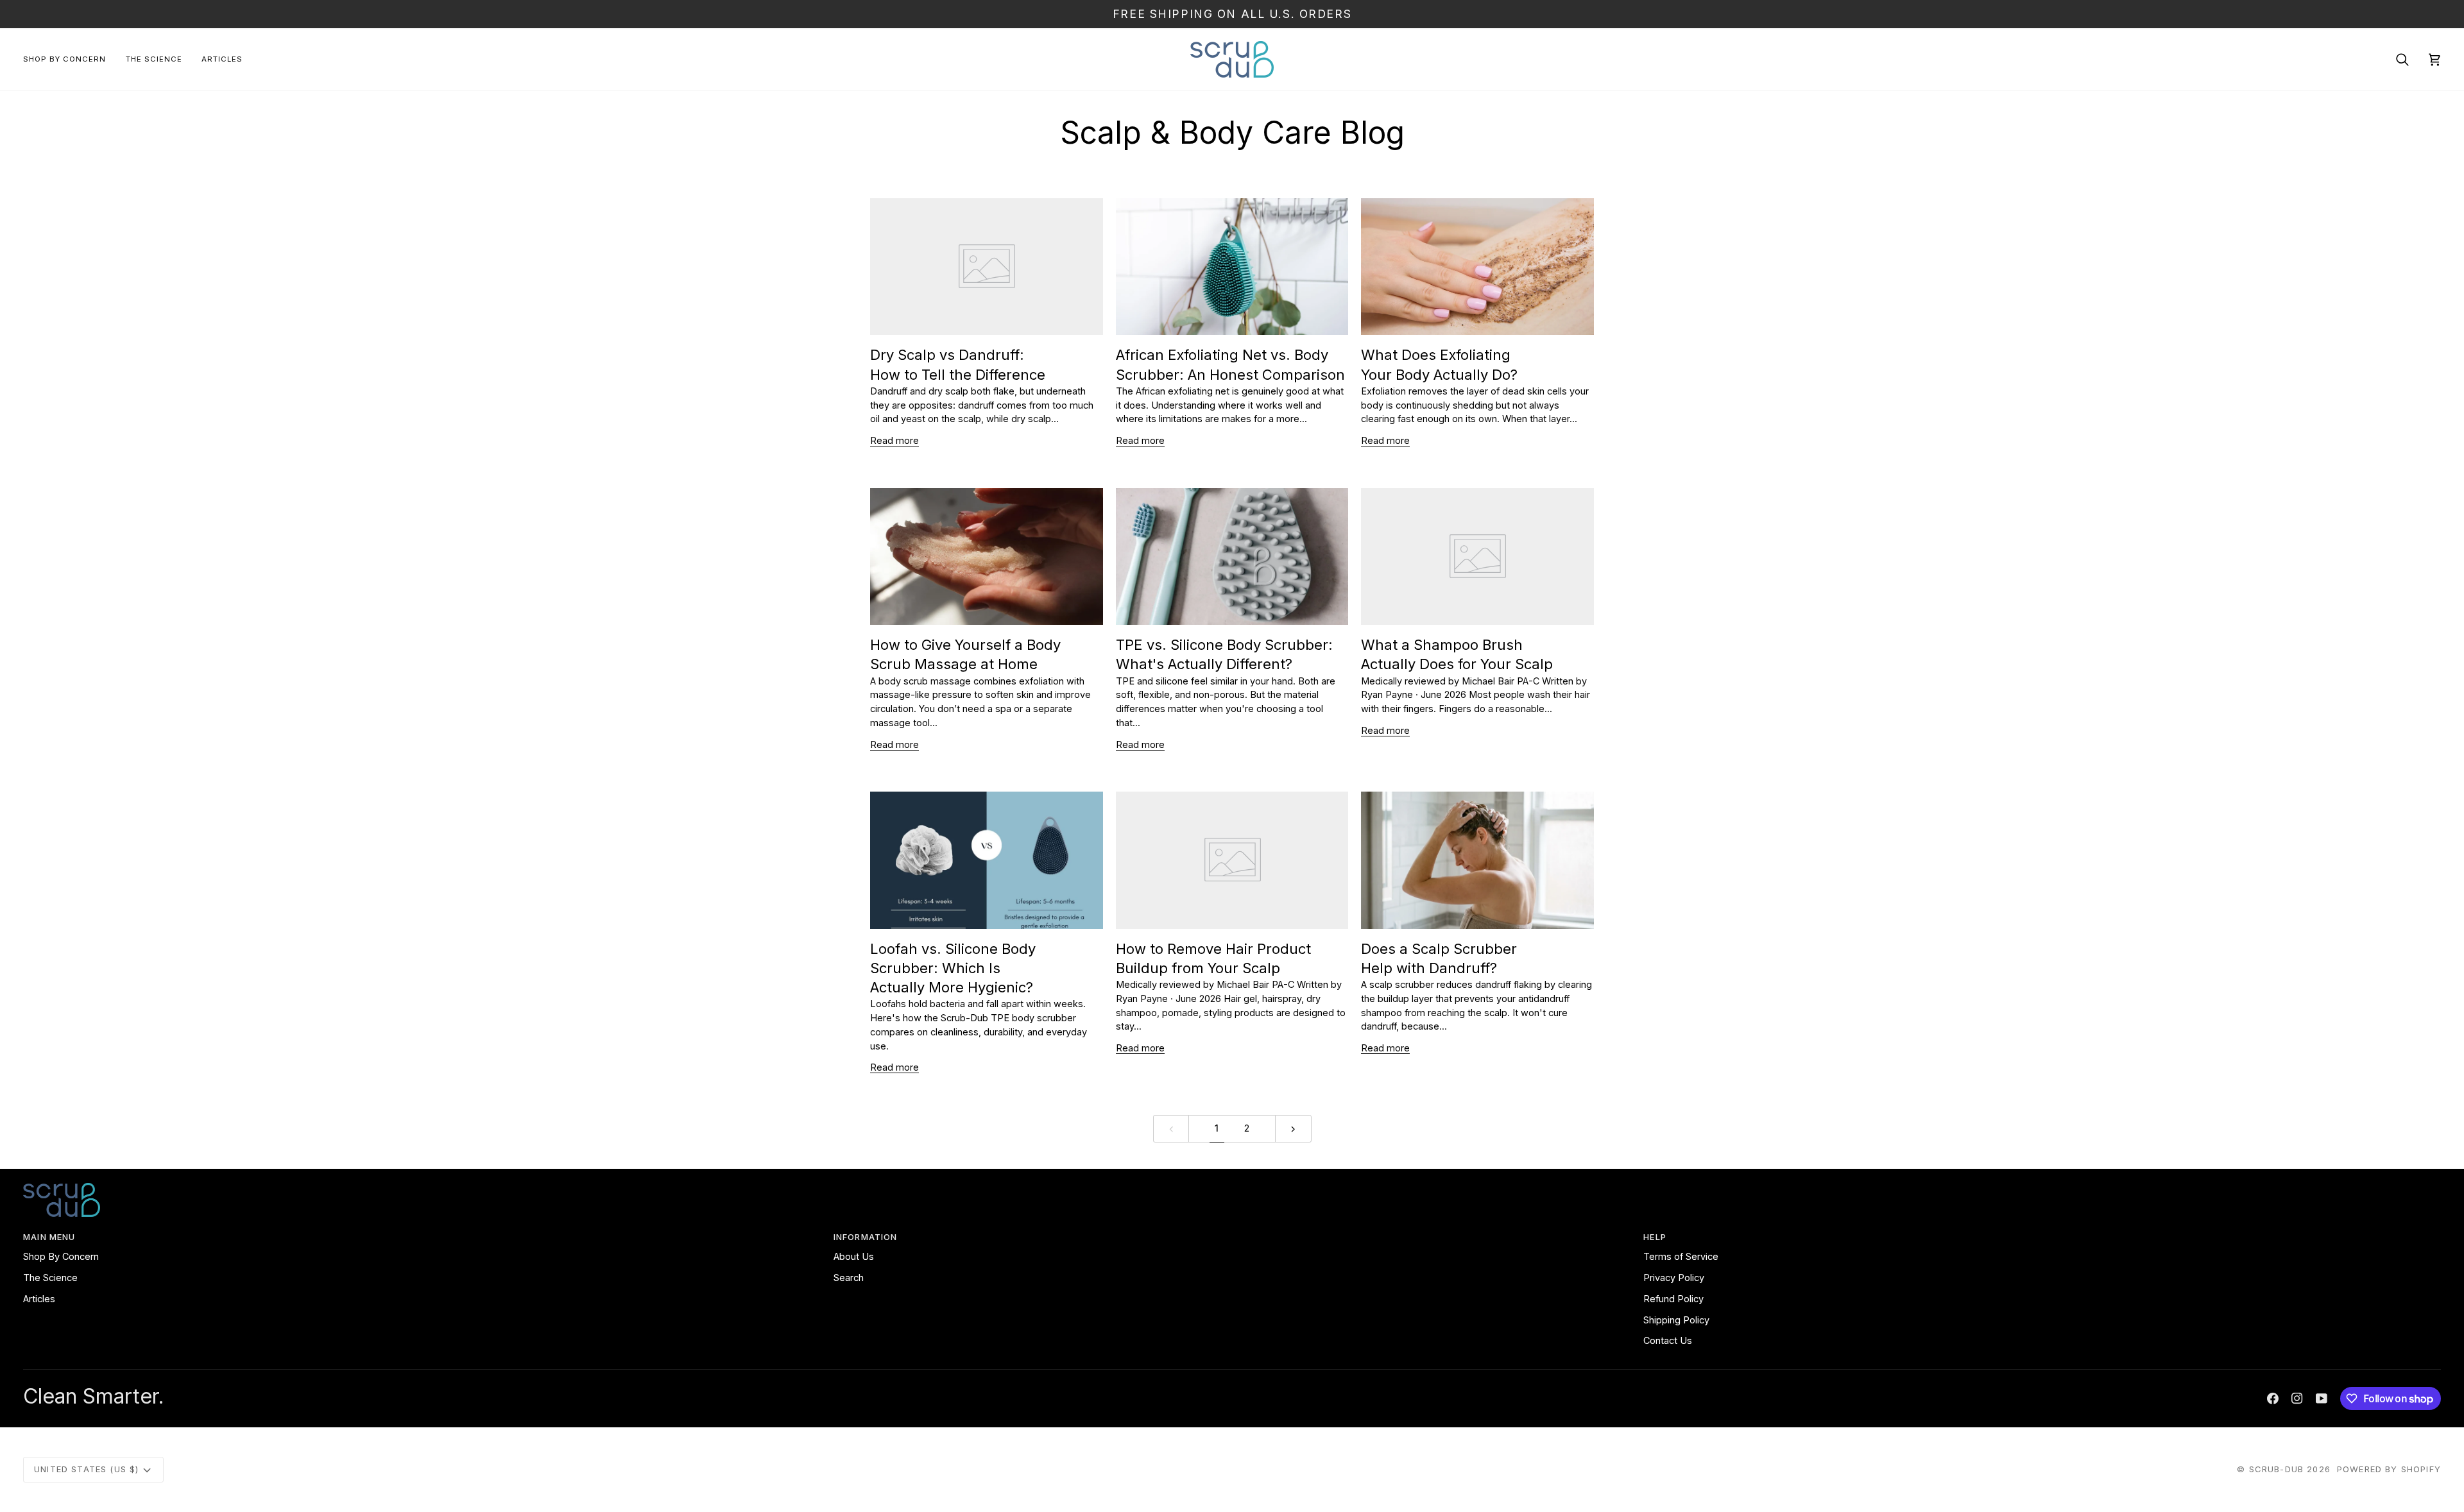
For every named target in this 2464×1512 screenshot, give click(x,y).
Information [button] (866, 1237)
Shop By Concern (61, 1256)
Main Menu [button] (49, 1237)
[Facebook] (2273, 1398)
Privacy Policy (1674, 1278)
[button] (70, 59)
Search (849, 1278)
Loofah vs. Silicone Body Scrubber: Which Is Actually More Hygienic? (953, 968)
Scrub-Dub (2277, 1469)
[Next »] (1293, 1129)
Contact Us (1668, 1340)
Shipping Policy (1676, 1320)
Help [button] (1655, 1237)
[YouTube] (2322, 1398)
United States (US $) (86, 1469)
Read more (894, 440)
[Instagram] (2297, 1398)
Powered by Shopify (2389, 1469)
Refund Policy (1673, 1299)
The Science (50, 1278)
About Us (854, 1256)
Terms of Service (1681, 1256)
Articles (39, 1299)
